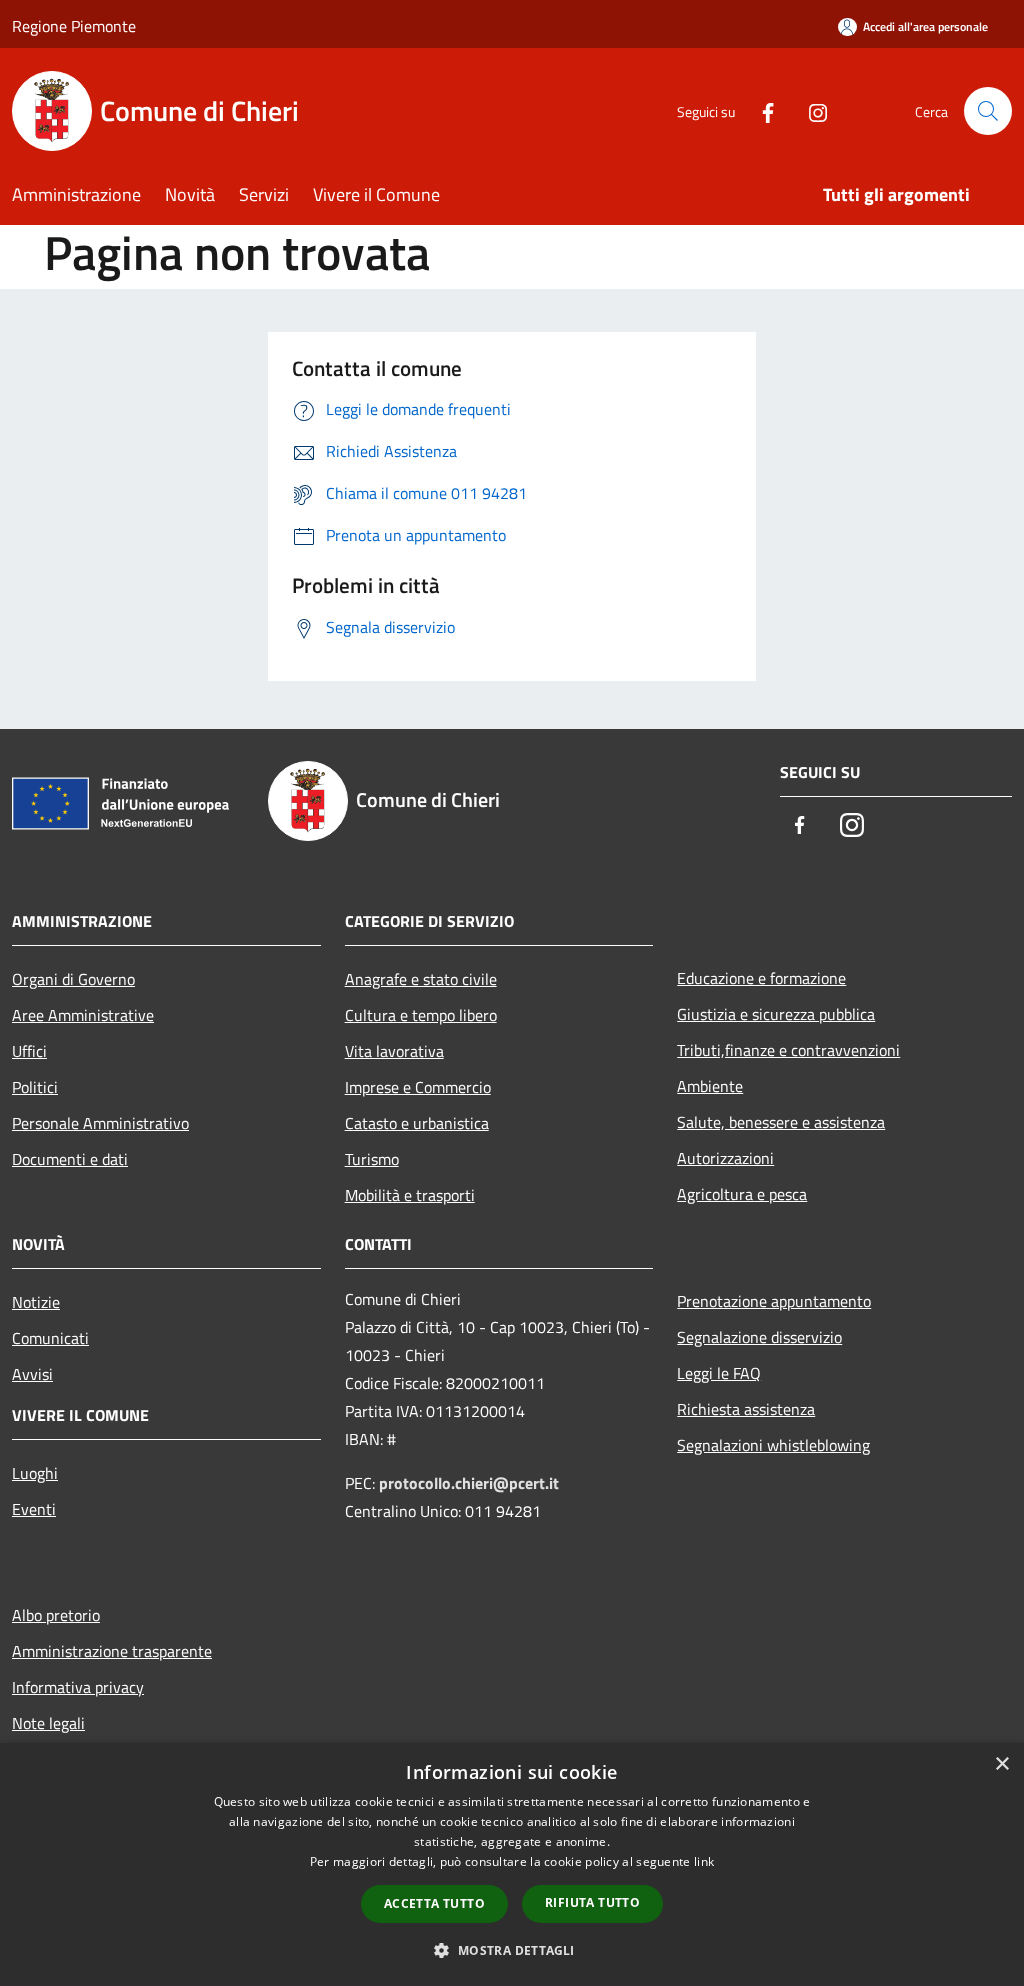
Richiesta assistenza (746, 1409)
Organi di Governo (73, 979)
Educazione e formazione (761, 978)
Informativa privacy (78, 1687)
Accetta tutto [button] (434, 1903)
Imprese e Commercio (418, 1087)
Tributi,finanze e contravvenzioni (788, 1050)
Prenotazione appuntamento (774, 1301)
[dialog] (512, 1864)
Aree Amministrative (83, 1015)
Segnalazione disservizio (759, 1337)
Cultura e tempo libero (421, 1015)
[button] (511, 1950)
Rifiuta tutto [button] (592, 1902)
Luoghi (35, 1473)
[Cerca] (988, 111)
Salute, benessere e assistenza (781, 1122)
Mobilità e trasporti (410, 1195)
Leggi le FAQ (719, 1373)
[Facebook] (760, 110)
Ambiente (710, 1086)
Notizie (36, 1302)
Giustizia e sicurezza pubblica (776, 1014)
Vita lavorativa (394, 1051)
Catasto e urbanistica (417, 1123)
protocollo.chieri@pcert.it (469, 1483)
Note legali (48, 1723)
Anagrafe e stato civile (421, 979)
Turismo (372, 1159)
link (704, 1861)
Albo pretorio (56, 1615)
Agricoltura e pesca (742, 1194)
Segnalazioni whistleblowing (773, 1445)
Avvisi (32, 1374)
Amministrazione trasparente (112, 1651)
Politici (35, 1087)
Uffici (29, 1051)
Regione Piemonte (74, 26)
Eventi (34, 1509)
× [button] (1001, 1764)
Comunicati (50, 1338)
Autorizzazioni (725, 1158)
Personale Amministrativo (100, 1123)
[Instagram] (810, 110)
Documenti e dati (70, 1159)
